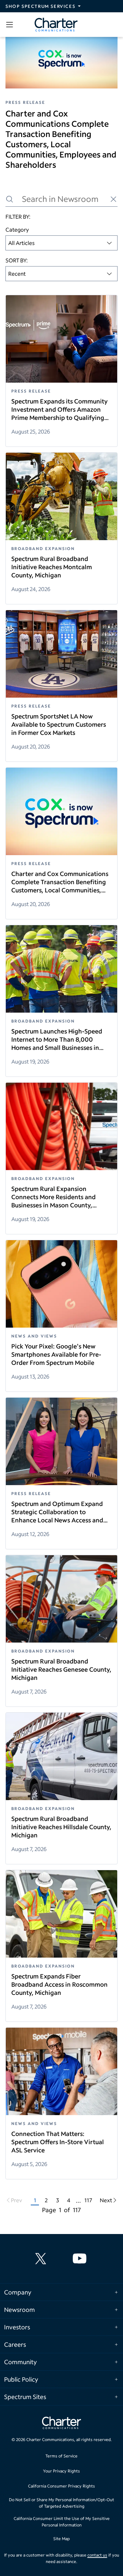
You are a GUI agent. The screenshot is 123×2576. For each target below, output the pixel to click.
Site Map (61, 2539)
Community (20, 2362)
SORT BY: (17, 260)
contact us (97, 2555)
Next (106, 2200)
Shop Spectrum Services (40, 6)
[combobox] (61, 243)
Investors (17, 2327)
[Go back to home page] (61, 2424)
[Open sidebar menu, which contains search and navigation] (11, 25)
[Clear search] (113, 199)
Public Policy (21, 2379)
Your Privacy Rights (61, 2471)
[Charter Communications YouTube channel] (81, 2259)
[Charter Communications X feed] (42, 2259)
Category (17, 229)
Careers (15, 2344)
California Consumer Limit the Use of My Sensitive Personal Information (62, 2522)
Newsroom (19, 2310)
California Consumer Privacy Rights (61, 2486)
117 (88, 2200)
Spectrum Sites (25, 2397)
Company (18, 2292)
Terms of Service (61, 2456)
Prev (17, 2200)
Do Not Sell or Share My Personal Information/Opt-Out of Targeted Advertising (61, 2503)
